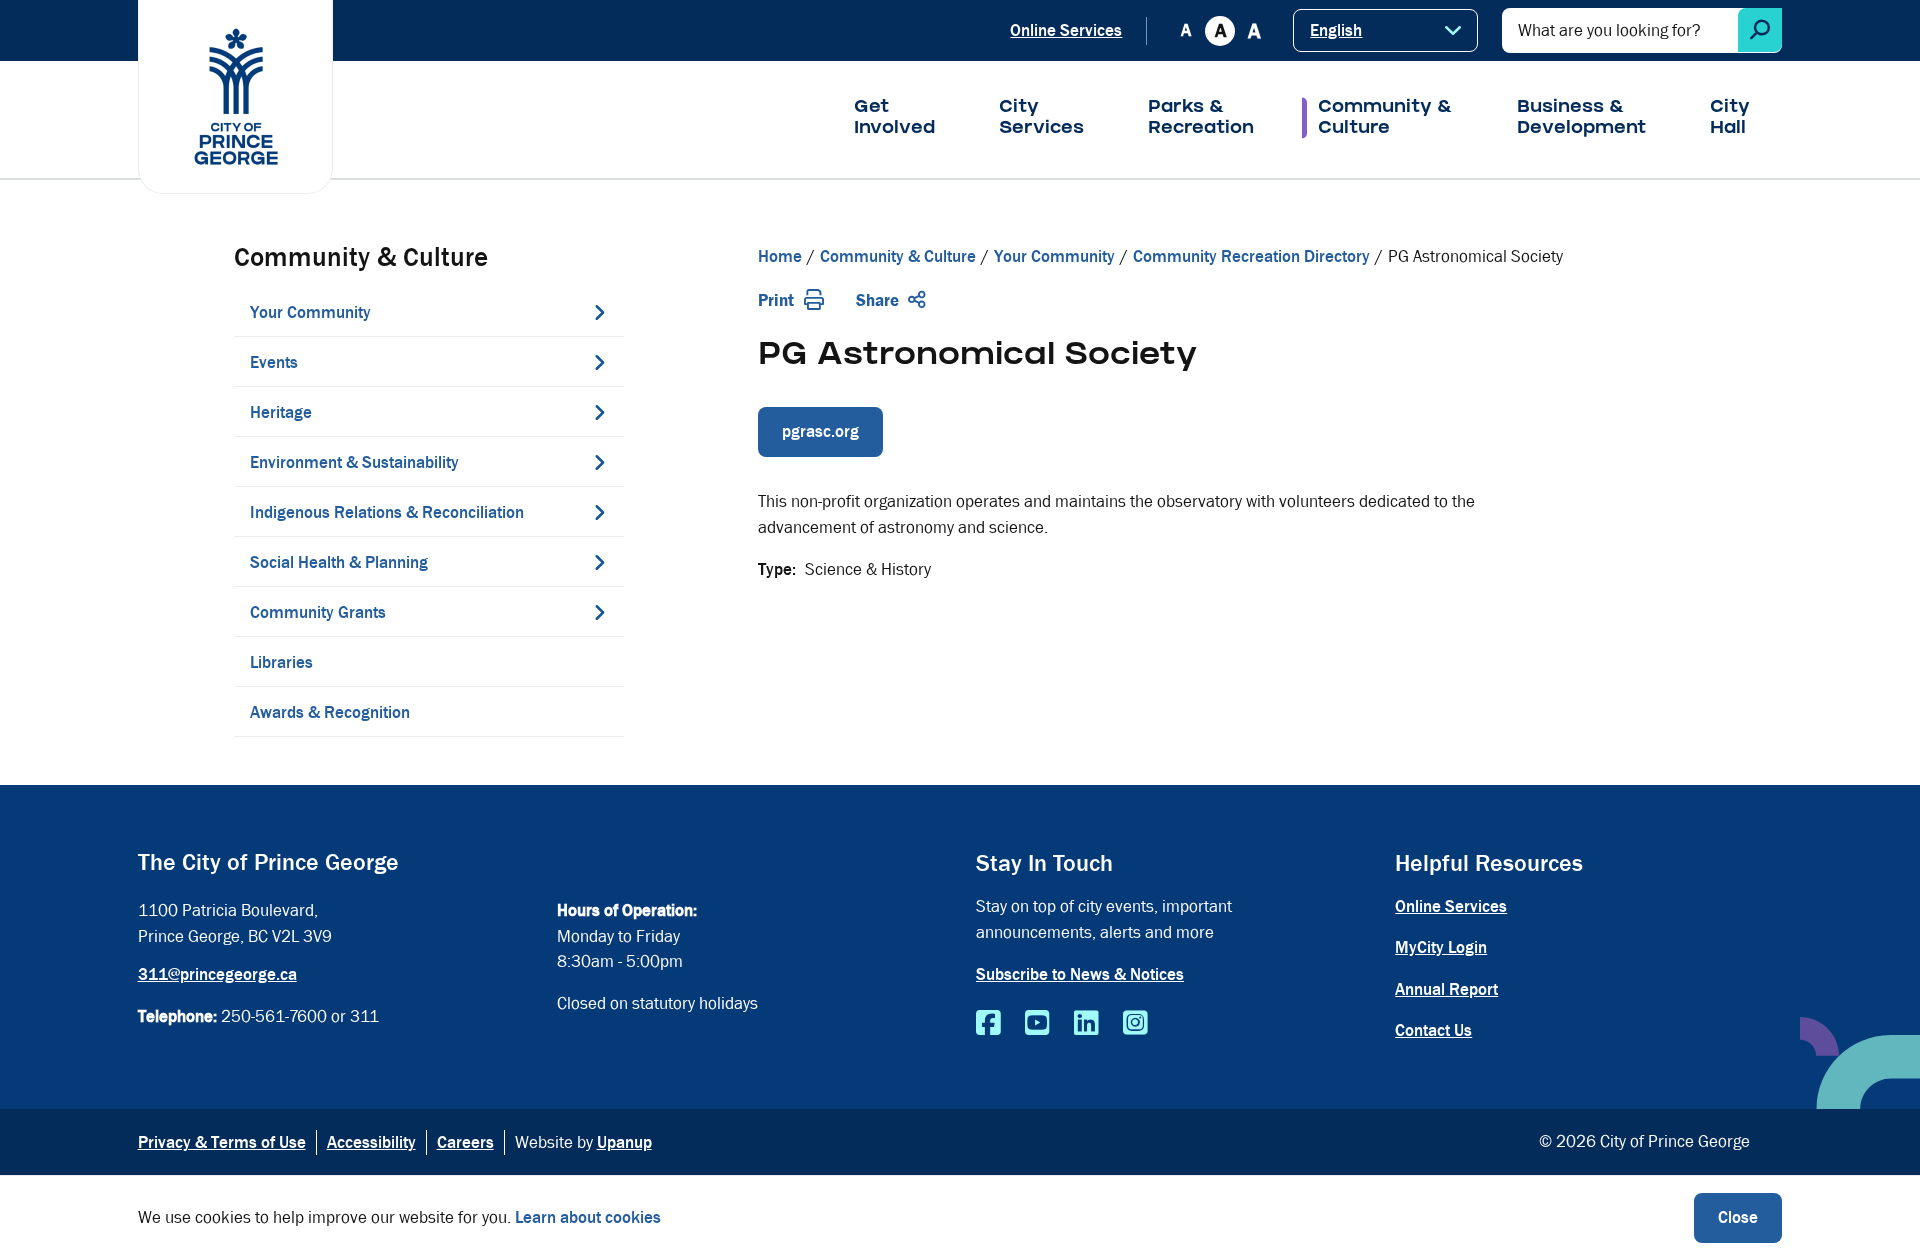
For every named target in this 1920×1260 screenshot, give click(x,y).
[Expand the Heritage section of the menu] (599, 412)
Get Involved (894, 119)
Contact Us (1433, 1030)
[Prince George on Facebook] (988, 1024)
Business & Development (1581, 119)
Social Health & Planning (339, 562)
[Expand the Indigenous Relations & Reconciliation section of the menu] (599, 512)
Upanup (624, 1142)
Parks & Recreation (1201, 119)
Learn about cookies (588, 1217)
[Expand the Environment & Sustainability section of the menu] (599, 462)
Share (877, 300)
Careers (465, 1142)
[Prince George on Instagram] (1135, 1024)
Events (274, 362)
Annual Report (1446, 989)
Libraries (281, 662)
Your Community (310, 312)
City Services (1041, 119)
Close (1738, 1217)
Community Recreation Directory (1251, 256)
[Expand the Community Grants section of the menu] (599, 612)
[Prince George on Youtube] (1037, 1024)
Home (780, 256)
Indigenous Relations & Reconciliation (387, 512)
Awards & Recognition (330, 712)
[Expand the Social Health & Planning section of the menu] (599, 562)
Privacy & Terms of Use (222, 1142)
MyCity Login (1441, 947)
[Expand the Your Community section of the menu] (599, 312)
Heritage (281, 412)
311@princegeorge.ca (217, 974)
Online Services (1066, 30)
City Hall (1730, 119)
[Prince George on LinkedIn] (1086, 1024)
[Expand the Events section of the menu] (599, 362)
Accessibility (371, 1142)
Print (776, 300)
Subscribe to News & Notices (1080, 974)
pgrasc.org (820, 431)
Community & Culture (1385, 119)
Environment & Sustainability (354, 462)
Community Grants (318, 612)
